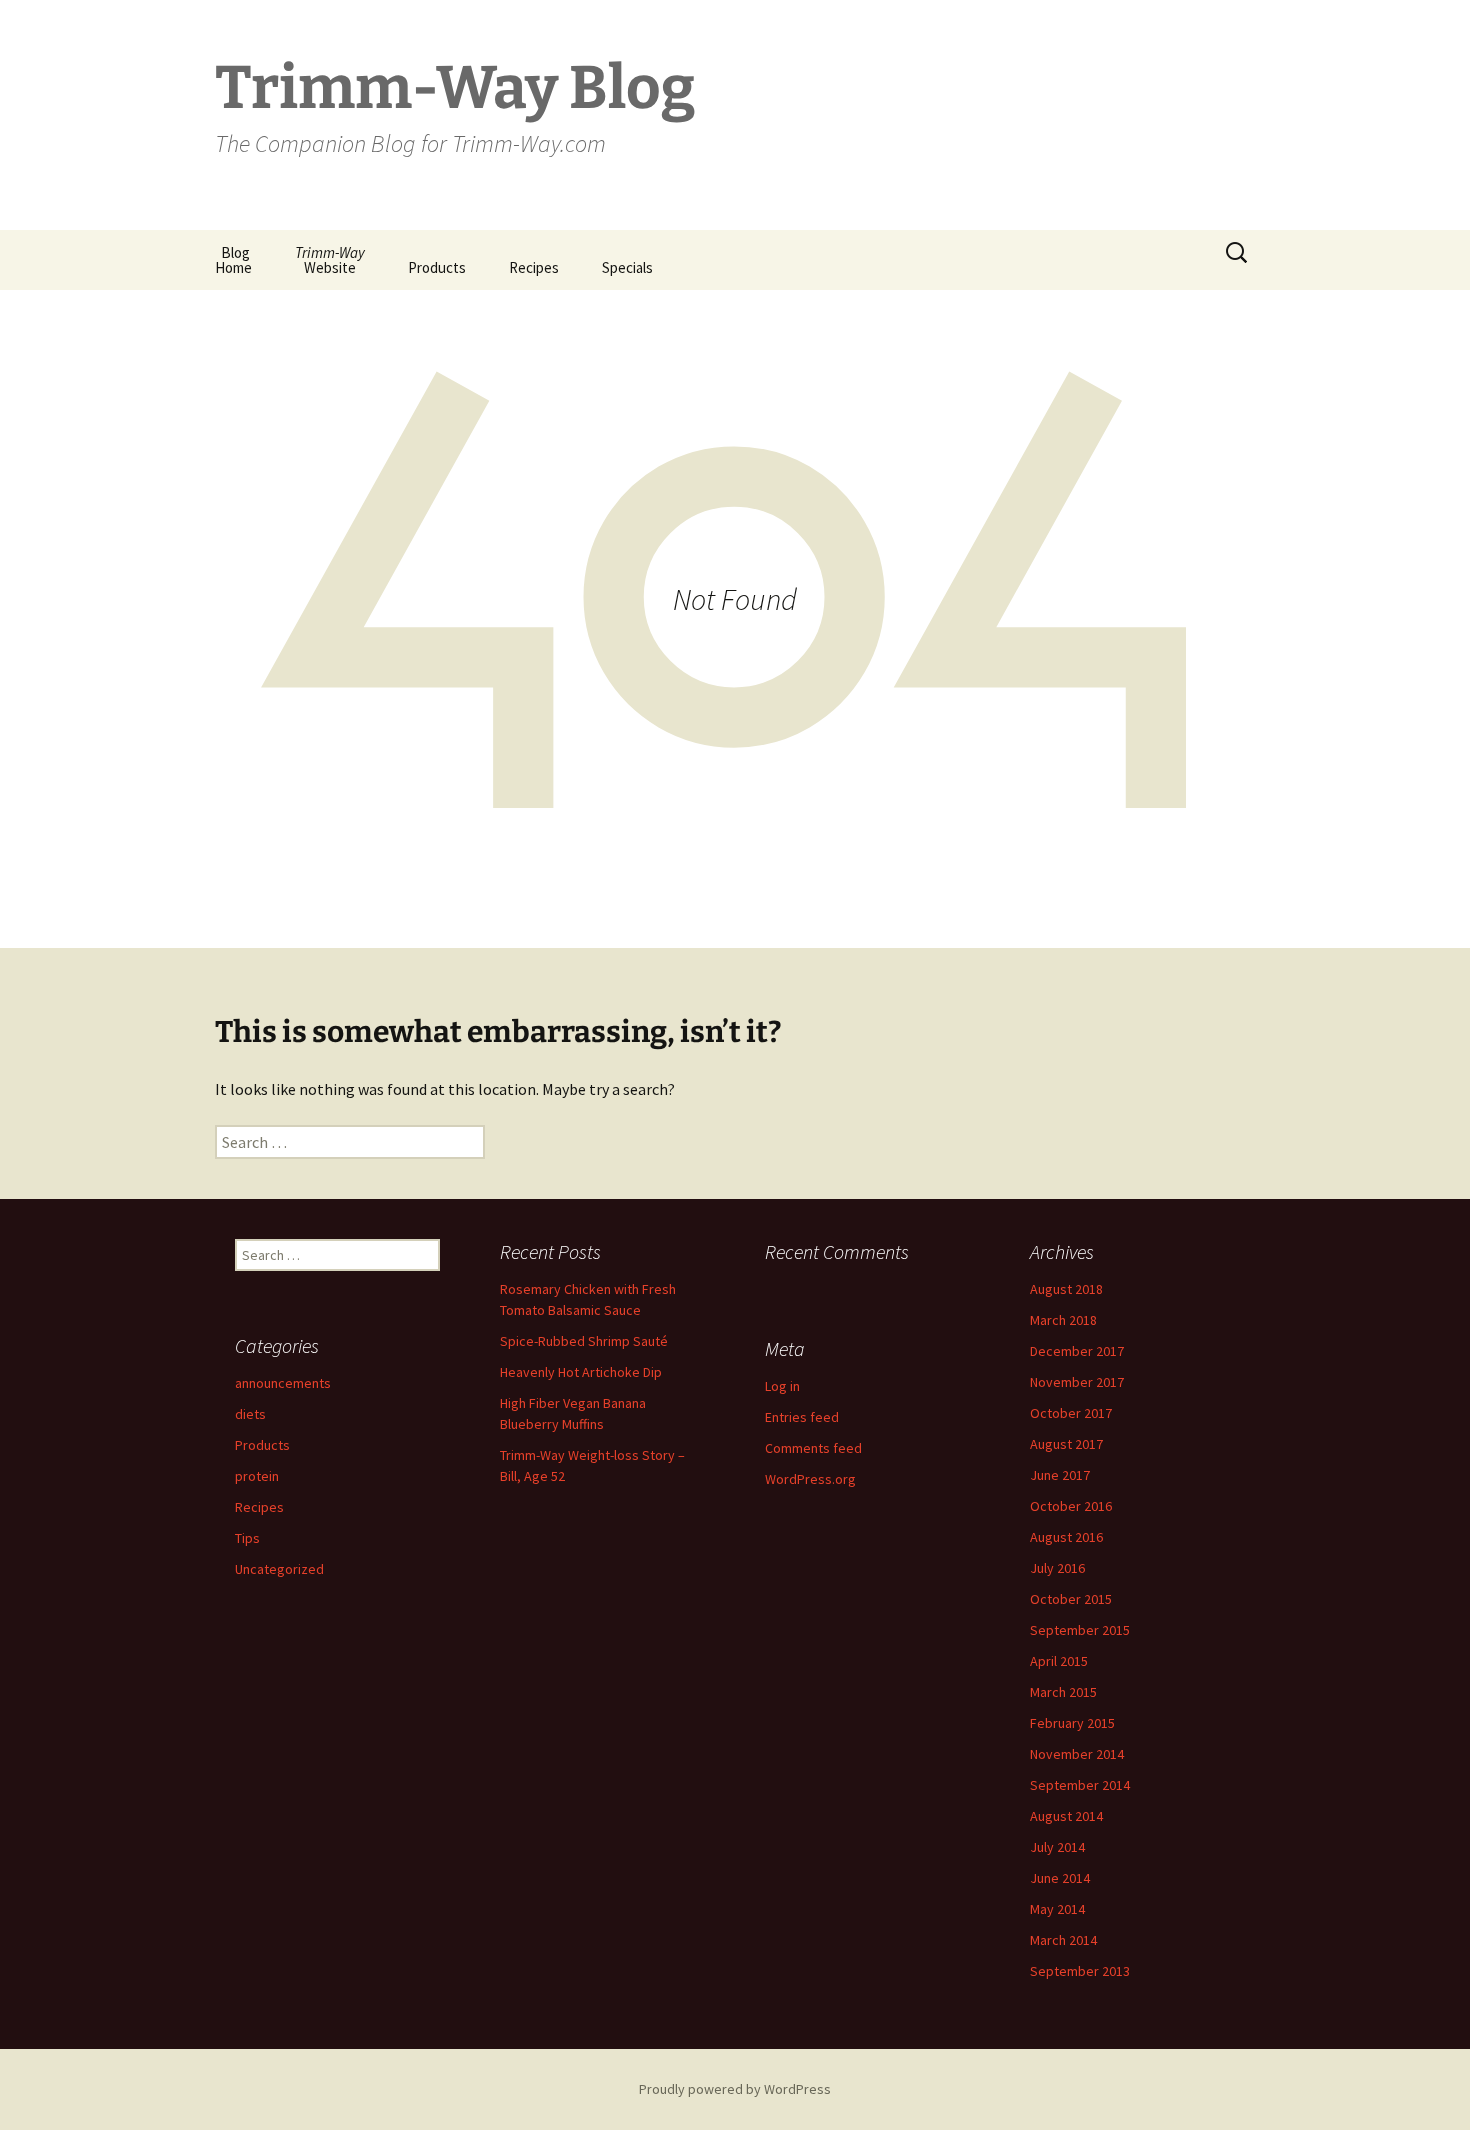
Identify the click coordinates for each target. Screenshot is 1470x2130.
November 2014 (1077, 1754)
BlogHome (233, 260)
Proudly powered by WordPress (735, 2089)
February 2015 (1072, 1723)
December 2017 (1077, 1351)
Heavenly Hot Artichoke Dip (581, 1372)
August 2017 (1066, 1444)
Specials (627, 267)
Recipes (534, 267)
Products (437, 267)
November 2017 (1077, 1382)
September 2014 (1080, 1785)
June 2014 (1060, 1878)
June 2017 (1060, 1475)
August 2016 (1066, 1537)
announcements (283, 1383)
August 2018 (1066, 1289)
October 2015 (1071, 1599)
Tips (247, 1538)
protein (257, 1476)
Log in (782, 1386)
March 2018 (1063, 1320)
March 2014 (1063, 1940)
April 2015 (1059, 1661)
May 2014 (1057, 1909)
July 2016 (1057, 1568)
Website (330, 260)
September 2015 (1080, 1630)
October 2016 (1071, 1506)
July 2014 (1057, 1847)
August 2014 (1066, 1816)
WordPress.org (810, 1479)
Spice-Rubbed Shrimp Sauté (584, 1341)
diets (250, 1414)
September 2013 (1080, 1971)
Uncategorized (279, 1569)
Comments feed (813, 1448)
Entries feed (802, 1417)
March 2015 (1063, 1692)
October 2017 (1071, 1413)
